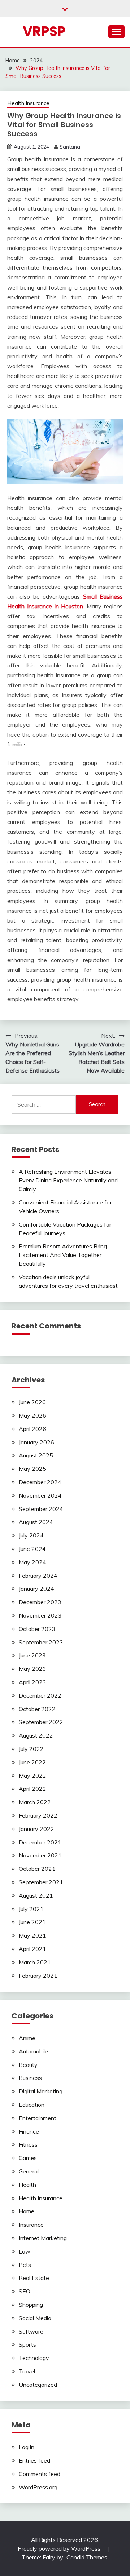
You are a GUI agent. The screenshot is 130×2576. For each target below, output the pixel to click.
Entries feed (34, 2460)
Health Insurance (28, 103)
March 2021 (35, 1962)
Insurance (31, 2225)
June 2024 (32, 1549)
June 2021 (32, 1922)
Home (27, 2211)
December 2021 (40, 1842)
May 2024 (32, 1562)
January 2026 (36, 1442)
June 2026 (32, 1402)
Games (28, 2158)
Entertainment (38, 2118)
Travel (27, 2371)
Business (30, 2078)
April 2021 (32, 1949)
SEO (25, 2291)
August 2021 (36, 1895)
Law (25, 2251)
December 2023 (40, 1602)
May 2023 (32, 1669)
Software (31, 2331)
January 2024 (36, 1589)
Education (32, 2105)
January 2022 (36, 1829)
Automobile (33, 2051)
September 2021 (41, 1882)
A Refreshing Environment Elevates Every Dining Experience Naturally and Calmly (68, 1180)
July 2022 (31, 1749)
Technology (34, 2358)
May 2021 (32, 1935)
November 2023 (40, 1615)
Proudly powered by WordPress (60, 2548)
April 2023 (32, 1682)
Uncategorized (38, 2385)
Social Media (35, 2318)
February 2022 (38, 1815)
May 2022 (32, 1776)
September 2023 (41, 1642)
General (29, 2171)
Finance (29, 2131)
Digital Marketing (41, 2091)
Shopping (31, 2305)
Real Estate (34, 2278)
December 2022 (40, 1695)
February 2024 (38, 1576)
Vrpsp (44, 31)
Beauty (28, 2065)
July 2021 (31, 1909)
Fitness (28, 2144)
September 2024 (41, 1509)
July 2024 (31, 1535)
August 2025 (36, 1455)
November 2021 (40, 1855)
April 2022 (32, 1789)
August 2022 (36, 1735)
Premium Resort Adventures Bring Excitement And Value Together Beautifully (63, 1255)
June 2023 (32, 1655)
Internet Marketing (43, 2238)
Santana (70, 147)
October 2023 (37, 1629)
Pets (25, 2265)
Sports (27, 2344)
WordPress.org (38, 2487)
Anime (27, 2038)
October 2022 (37, 1709)
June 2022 (32, 1762)
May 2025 (32, 1469)
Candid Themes (87, 2557)
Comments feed (40, 2474)
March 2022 (35, 1802)
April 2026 (32, 1429)
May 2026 (32, 1415)
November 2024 (40, 1495)
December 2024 (40, 1482)
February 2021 (38, 1976)
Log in (27, 2447)
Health (27, 2185)
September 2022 (41, 1722)
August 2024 (36, 1522)
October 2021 (37, 1869)
